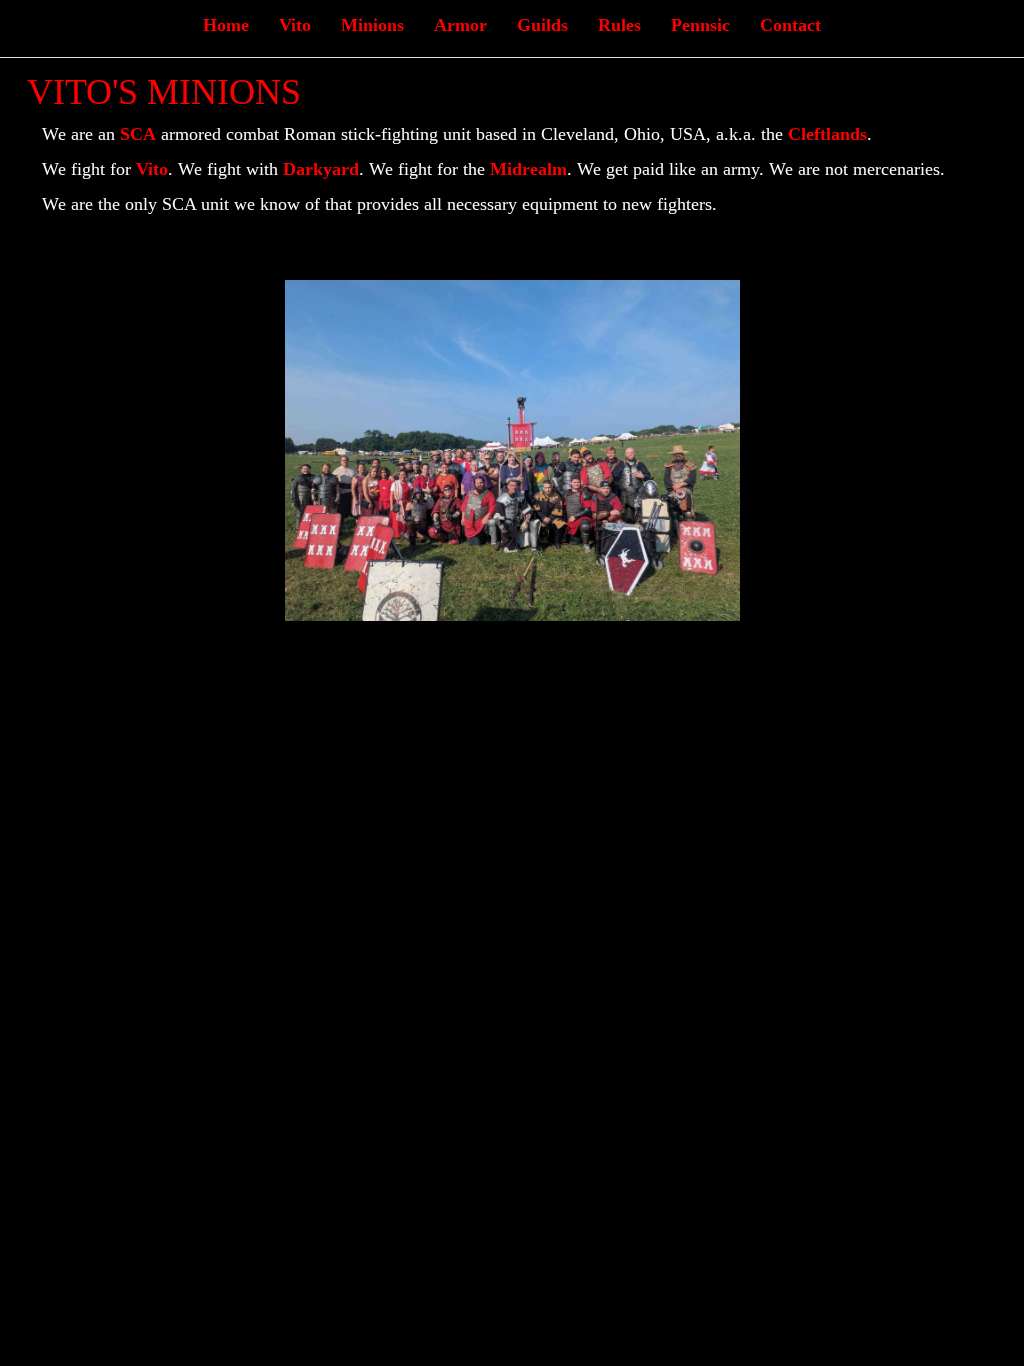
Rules (619, 25)
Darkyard (321, 169)
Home (226, 25)
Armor (460, 25)
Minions (372, 25)
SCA (138, 134)
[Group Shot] (512, 448)
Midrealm (528, 169)
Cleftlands (827, 134)
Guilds (542, 25)
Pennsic (700, 25)
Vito (295, 25)
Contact (790, 25)
